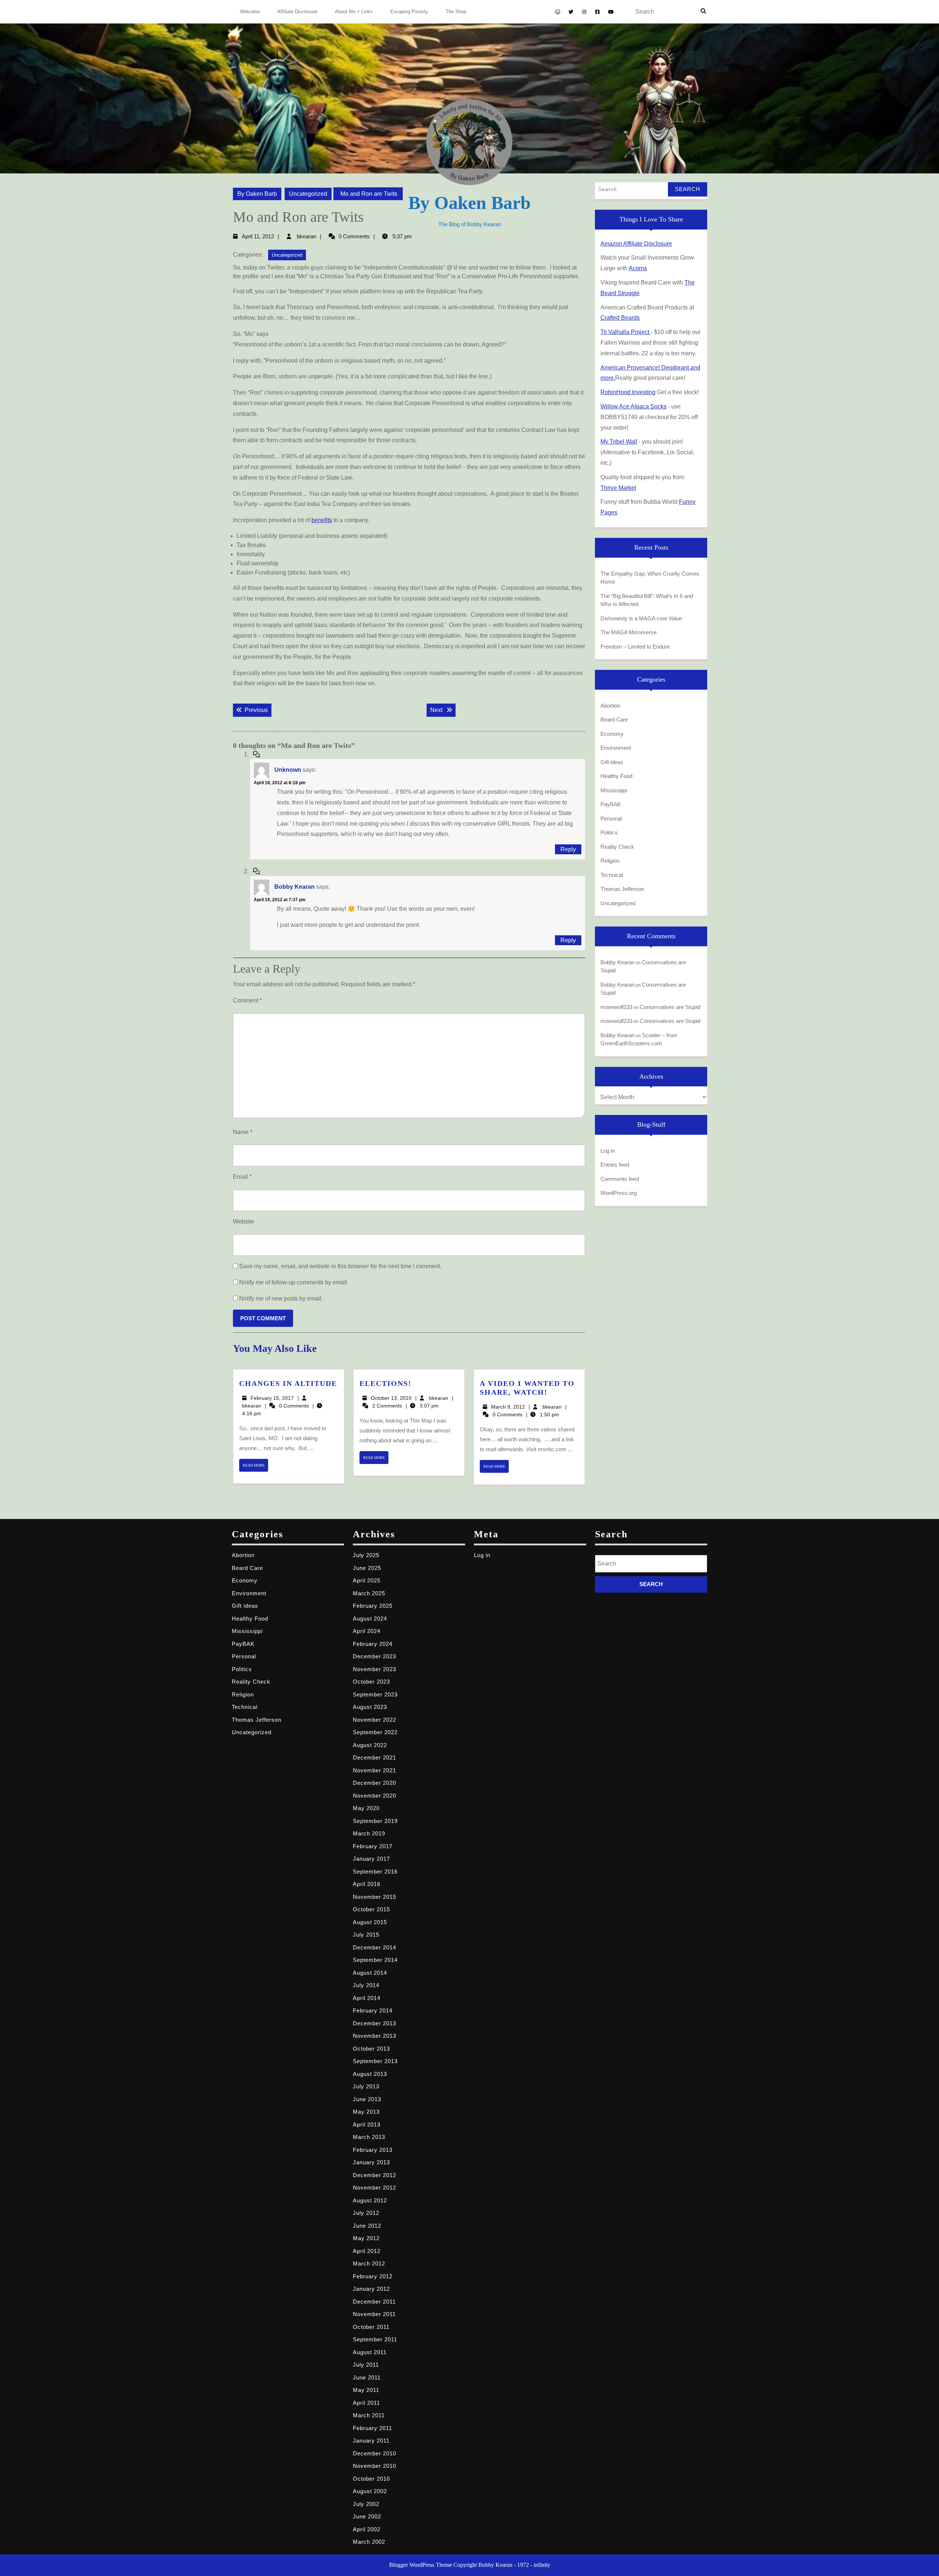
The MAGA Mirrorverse (629, 632)
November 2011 (374, 2314)
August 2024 (370, 1619)
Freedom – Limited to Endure (635, 647)
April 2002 (367, 2529)
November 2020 (374, 1796)
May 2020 (366, 1808)
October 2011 (371, 2327)
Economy (612, 734)
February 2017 (373, 1846)
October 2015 (371, 1909)
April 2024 (367, 1631)
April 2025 (367, 1580)
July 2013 (366, 2086)
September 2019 (375, 1821)
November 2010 (374, 2466)
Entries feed (615, 1165)
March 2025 (369, 1593)
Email (242, 1177)
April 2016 (367, 1884)
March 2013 (369, 2137)
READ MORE (255, 1467)
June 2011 (367, 2377)
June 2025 (367, 1568)
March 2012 (369, 2263)
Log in (608, 1151)
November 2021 (374, 1770)
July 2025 (366, 1555)
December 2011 (374, 2302)
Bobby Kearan (295, 887)
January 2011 (371, 2441)
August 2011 (370, 2352)
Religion (610, 861)
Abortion (610, 706)
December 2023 (374, 1656)
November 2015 (374, 1897)
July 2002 (366, 2504)
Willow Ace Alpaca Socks (633, 406)
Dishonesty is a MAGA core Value (641, 618)
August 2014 (370, 1973)
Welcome (250, 12)
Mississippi (614, 790)
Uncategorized (308, 194)
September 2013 (375, 2061)
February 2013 (373, 2150)
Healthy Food (616, 776)
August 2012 (370, 2200)
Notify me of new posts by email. (281, 1298)
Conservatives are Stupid (670, 1007)
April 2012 (367, 2251)
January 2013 (371, 2162)
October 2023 (371, 1682)
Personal (611, 819)
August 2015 (370, 1922)
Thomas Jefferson (622, 889)
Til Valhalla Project (626, 332)
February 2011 (372, 2428)
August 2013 (370, 2074)
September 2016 (375, 1872)
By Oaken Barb (257, 194)
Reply (568, 849)
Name (243, 1132)
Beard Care (614, 720)
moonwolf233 (616, 1007)
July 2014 (366, 1985)
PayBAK (611, 804)
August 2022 (370, 1745)
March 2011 (369, 2415)
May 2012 (366, 2238)
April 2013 (367, 2124)
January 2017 (371, 1859)
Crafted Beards (620, 318)
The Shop (456, 12)
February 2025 (373, 1606)
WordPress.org (619, 1193)
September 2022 (375, 1732)
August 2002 (370, 2491)
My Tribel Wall (619, 442)
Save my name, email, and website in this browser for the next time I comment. (340, 1266)
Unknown (288, 770)
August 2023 (370, 1707)
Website (244, 1221)
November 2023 (374, 1669)
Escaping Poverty (409, 12)
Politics (609, 832)
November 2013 (374, 2036)
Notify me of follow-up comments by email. (294, 1282)
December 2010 (374, 2453)
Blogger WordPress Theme (421, 2565)
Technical (612, 875)
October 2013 (371, 2049)
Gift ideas (612, 762)
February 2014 (373, 2010)
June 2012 (367, 2226)
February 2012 (373, 2276)
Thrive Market (618, 488)
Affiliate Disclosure (297, 12)
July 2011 (366, 2365)
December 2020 (374, 1783)
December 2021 (374, 1757)
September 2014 (375, 1960)
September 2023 (375, 1694)
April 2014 (367, 1998)
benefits (322, 520)
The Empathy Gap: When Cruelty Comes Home (650, 578)
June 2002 (367, 2516)
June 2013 (367, 2099)
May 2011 (366, 2390)
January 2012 (371, 2289)
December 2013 (374, 2023)
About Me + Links (354, 12)
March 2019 (369, 1833)
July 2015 (366, 1935)
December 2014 (374, 1947)
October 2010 (371, 2479)
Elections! (386, 1383)
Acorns (638, 268)
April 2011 (366, 2403)
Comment (247, 1000)
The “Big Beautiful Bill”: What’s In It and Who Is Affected (647, 600)
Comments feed (620, 1179)
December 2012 (374, 2175)
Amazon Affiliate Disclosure (636, 244)
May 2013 (366, 2112)
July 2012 (366, 2213)
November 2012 (374, 2188)
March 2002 (369, 2542)
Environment (616, 748)
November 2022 (374, 1720)
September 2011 (375, 2339)
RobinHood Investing (628, 392)
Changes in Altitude (288, 1383)
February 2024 (373, 1644)
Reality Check (617, 847)
